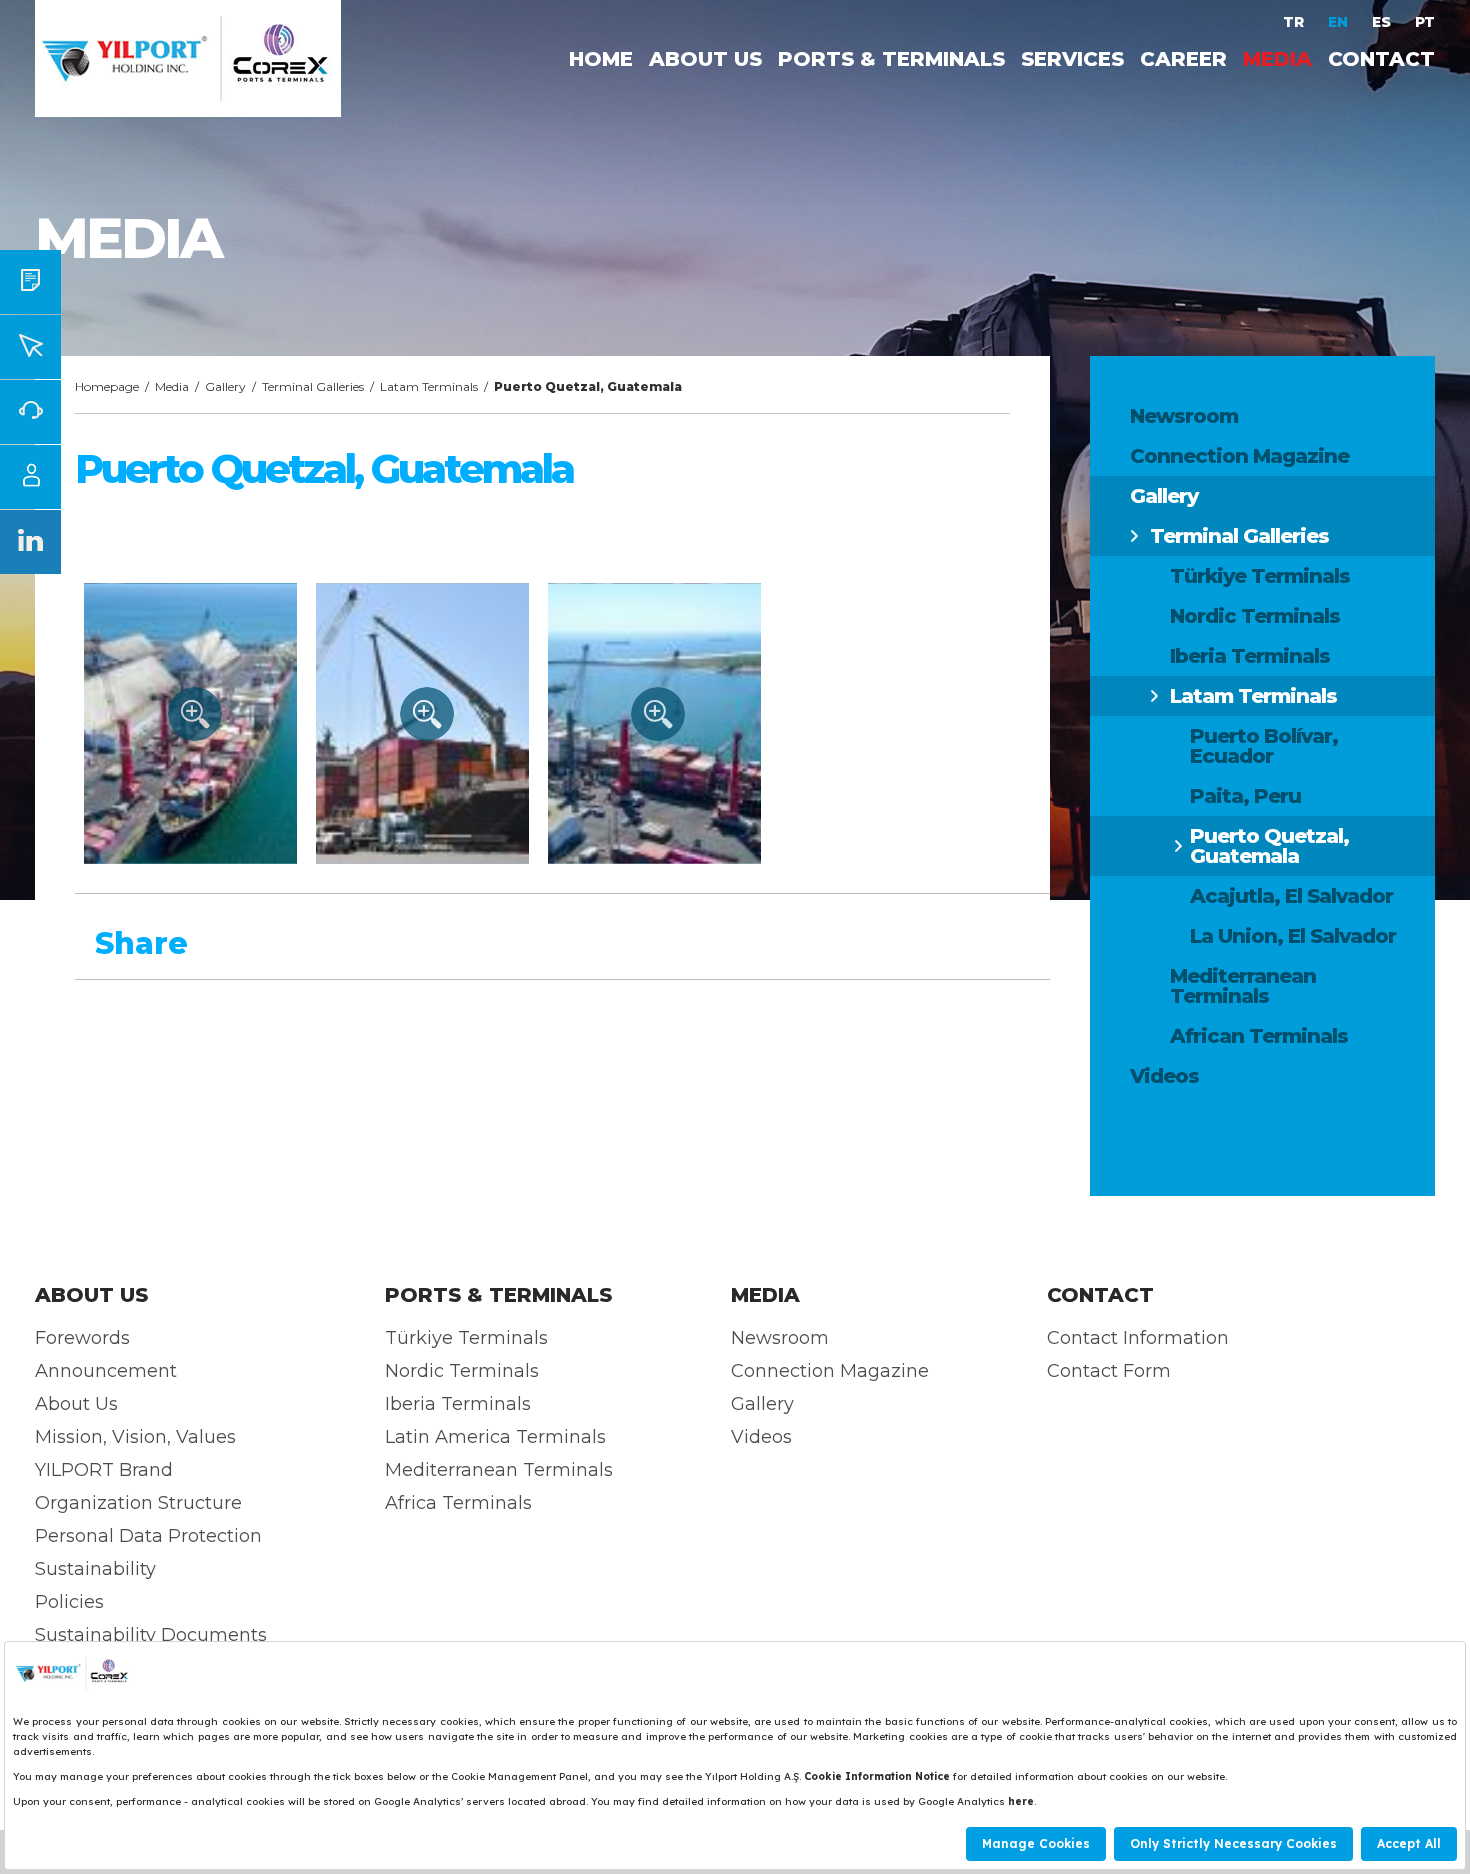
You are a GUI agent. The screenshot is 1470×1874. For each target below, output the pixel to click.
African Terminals (1259, 1036)
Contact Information (1138, 1338)
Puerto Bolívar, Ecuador (1264, 746)
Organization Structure (138, 1503)
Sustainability (95, 1569)
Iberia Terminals (1250, 656)
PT (1425, 22)
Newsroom (1184, 416)
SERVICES (1072, 59)
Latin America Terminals (495, 1437)
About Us (76, 1404)
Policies (69, 1602)
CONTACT (1381, 59)
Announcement (106, 1371)
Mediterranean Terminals (1243, 986)
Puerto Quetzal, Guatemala (1269, 846)
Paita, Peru (1245, 796)
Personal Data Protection (148, 1536)
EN (1340, 22)
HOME (601, 59)
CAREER (1183, 59)
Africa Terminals (458, 1503)
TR (1295, 22)
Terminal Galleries (1239, 536)
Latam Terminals (1253, 696)
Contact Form (1109, 1371)
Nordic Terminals (1255, 616)
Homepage (107, 386)
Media (172, 386)
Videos (1164, 1076)
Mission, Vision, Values (135, 1437)
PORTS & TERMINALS (891, 59)
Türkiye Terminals (1260, 576)
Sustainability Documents (151, 1635)
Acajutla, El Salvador (1291, 896)
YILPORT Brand (104, 1470)
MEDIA (1277, 59)
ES (1383, 22)
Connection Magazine (1239, 456)
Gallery (1164, 496)
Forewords (82, 1338)
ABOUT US (705, 59)
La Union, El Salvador (1293, 936)
